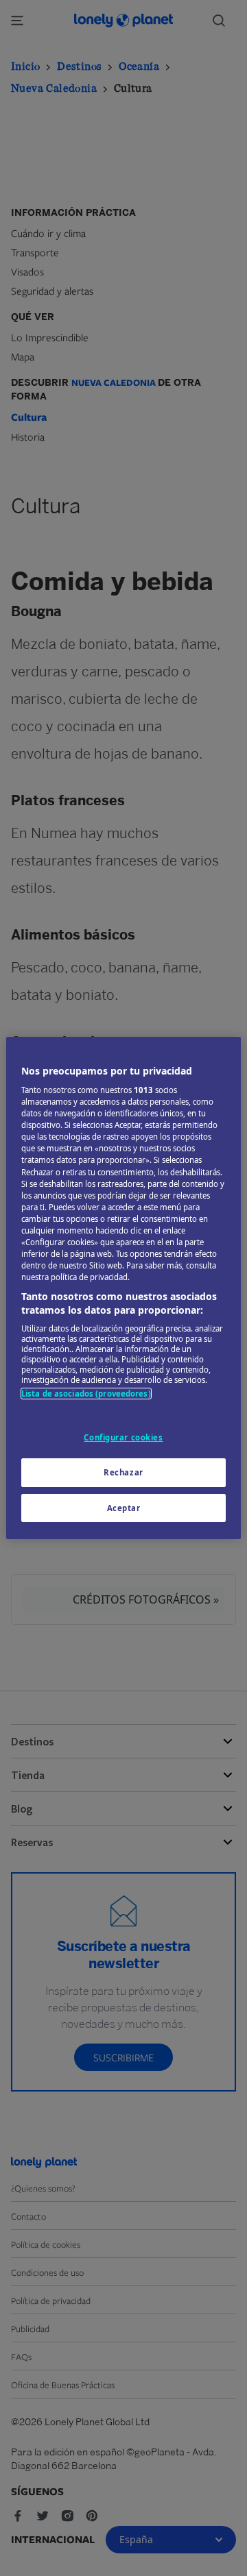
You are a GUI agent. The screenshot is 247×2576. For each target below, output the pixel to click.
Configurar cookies (123, 1437)
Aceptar (124, 1508)
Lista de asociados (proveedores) (86, 1394)
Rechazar (123, 1472)
